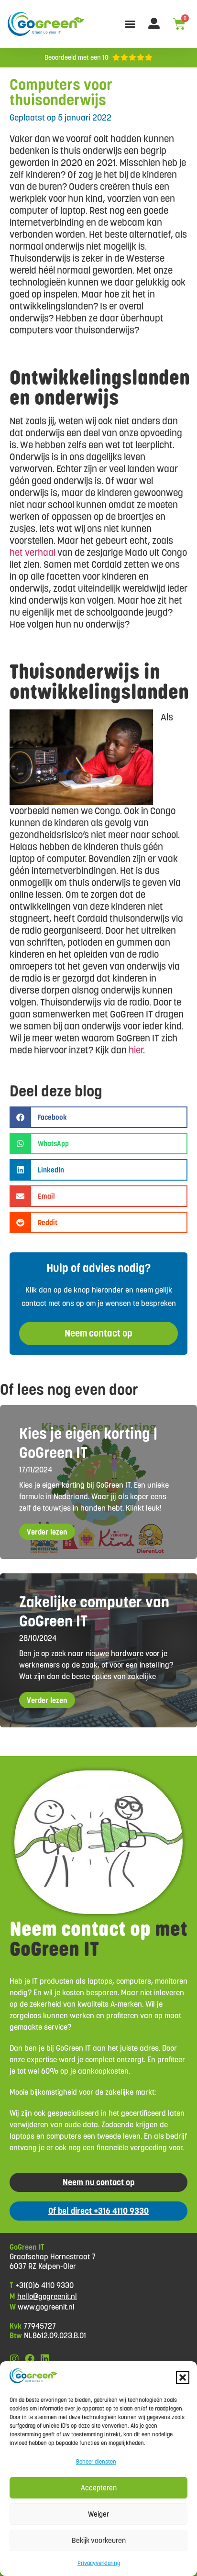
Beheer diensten (96, 2461)
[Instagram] (14, 2359)
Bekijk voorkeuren (99, 2540)
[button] (183, 2377)
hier (136, 1050)
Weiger (98, 2514)
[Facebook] (30, 2359)
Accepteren (99, 2488)
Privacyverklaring (99, 2563)
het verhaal (33, 553)
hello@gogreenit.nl (47, 2296)
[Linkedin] (45, 2359)
